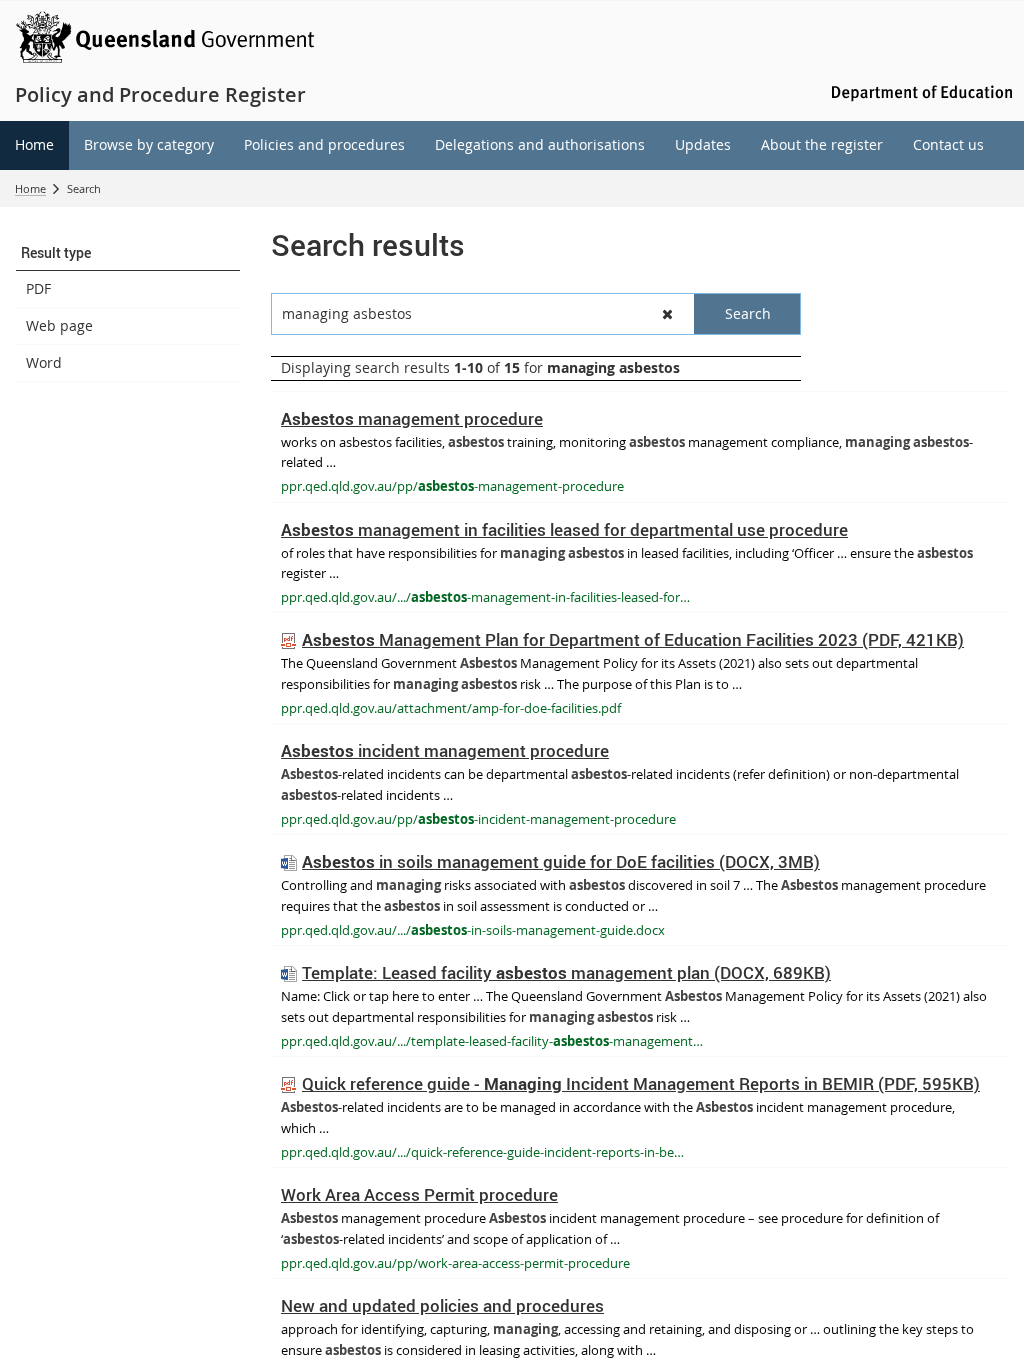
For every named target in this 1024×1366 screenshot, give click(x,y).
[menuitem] (34, 145)
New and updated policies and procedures (442, 1305)
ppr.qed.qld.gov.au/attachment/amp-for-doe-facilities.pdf (451, 708)
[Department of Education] (919, 91)
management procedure (412, 418)
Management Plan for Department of (633, 639)
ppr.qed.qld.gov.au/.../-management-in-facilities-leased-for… (485, 597)
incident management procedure (445, 750)
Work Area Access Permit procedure (419, 1194)
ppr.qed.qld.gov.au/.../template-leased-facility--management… (492, 1041)
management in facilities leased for (564, 529)
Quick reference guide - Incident (641, 1083)
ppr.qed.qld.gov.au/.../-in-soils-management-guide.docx (473, 930)
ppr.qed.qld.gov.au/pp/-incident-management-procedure (478, 819)
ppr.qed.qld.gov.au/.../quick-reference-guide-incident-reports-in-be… (482, 1152)
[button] (128, 253)
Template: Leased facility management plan (566, 972)
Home (30, 188)
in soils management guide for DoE (561, 861)
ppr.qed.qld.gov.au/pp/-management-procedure (452, 486)
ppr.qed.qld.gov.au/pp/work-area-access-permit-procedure (455, 1263)
